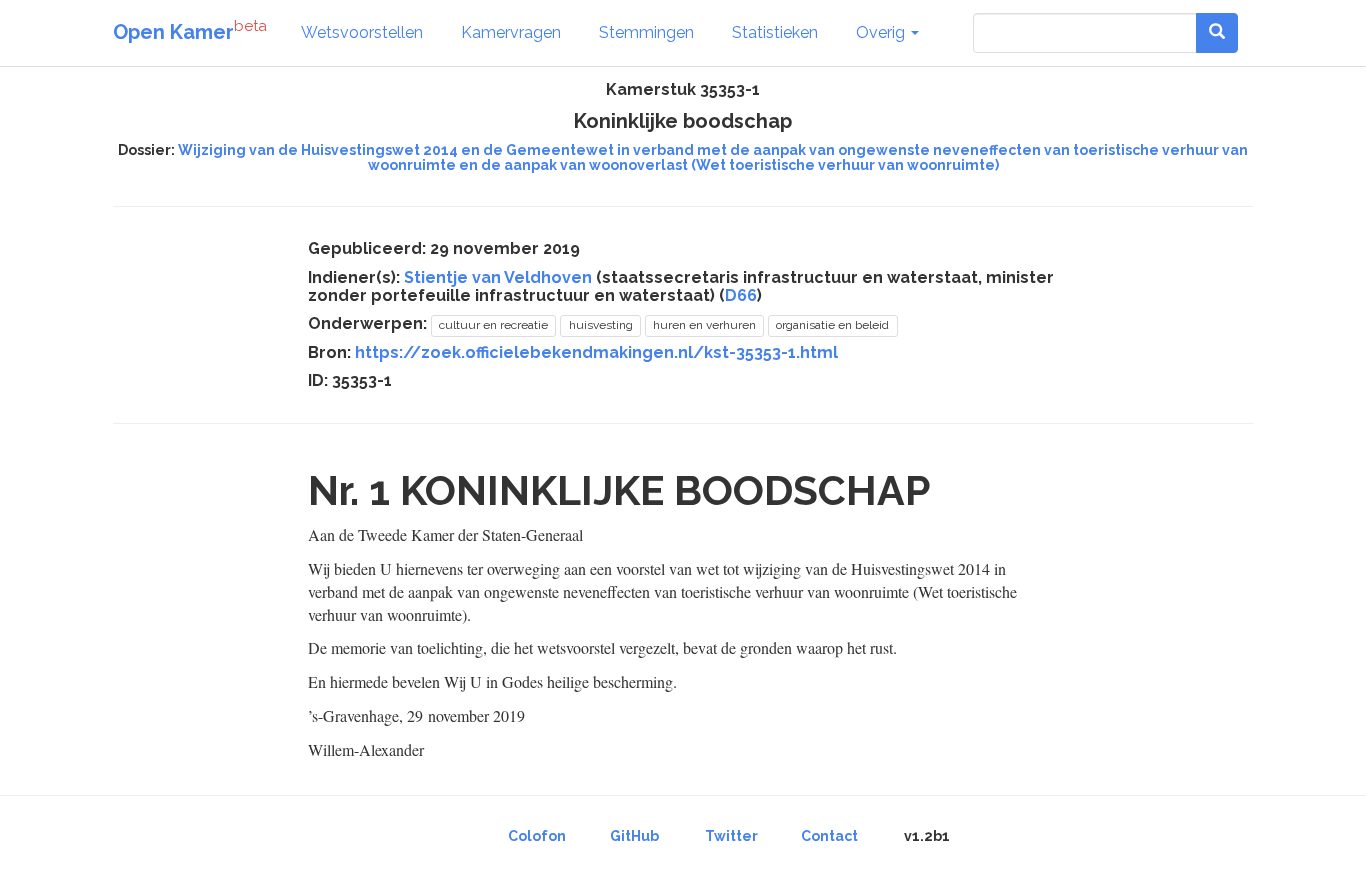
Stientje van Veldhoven (498, 277)
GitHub (634, 836)
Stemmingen (646, 32)
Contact (829, 836)
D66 (741, 295)
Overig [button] (882, 32)
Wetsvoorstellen (362, 32)
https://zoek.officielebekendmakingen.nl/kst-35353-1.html (596, 352)
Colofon (537, 836)
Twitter (731, 836)
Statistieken (775, 32)
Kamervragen (511, 32)
